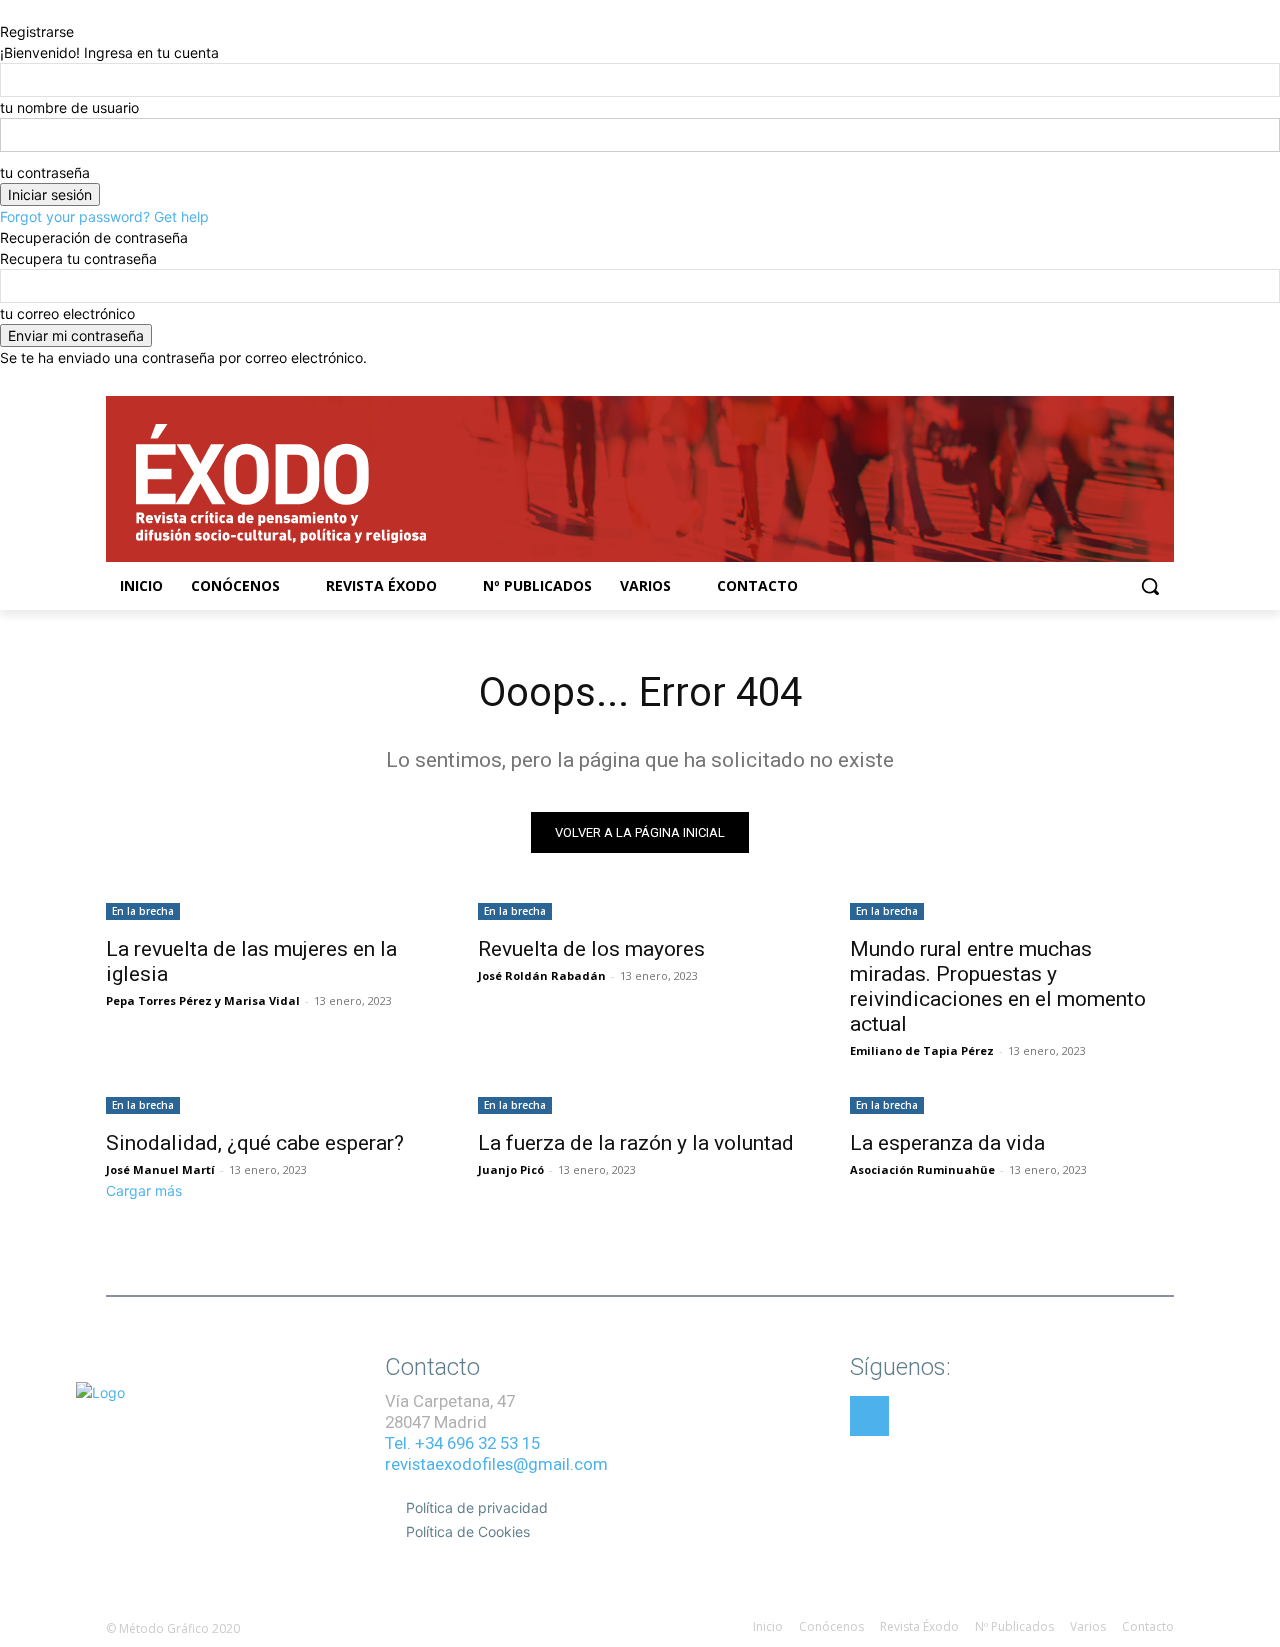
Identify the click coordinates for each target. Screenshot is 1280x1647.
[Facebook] (1079, 382)
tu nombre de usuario (69, 107)
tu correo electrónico (67, 313)
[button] (1150, 586)
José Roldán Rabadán (542, 975)
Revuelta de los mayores (591, 949)
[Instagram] (1107, 382)
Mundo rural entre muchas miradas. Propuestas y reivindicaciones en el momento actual (998, 986)
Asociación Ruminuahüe (922, 1169)
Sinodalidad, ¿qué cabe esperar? (255, 1143)
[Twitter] (1134, 382)
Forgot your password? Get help (104, 216)
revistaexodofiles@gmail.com (496, 1464)
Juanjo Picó (511, 1169)
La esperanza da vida (947, 1143)
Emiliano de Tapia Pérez (922, 1050)
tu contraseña (45, 172)
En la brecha (143, 911)
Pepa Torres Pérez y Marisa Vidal (203, 1000)
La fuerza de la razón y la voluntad (636, 1143)
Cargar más (144, 1190)
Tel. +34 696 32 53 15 (462, 1443)
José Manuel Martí (160, 1169)
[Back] (5, 10)
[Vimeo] (1162, 382)
